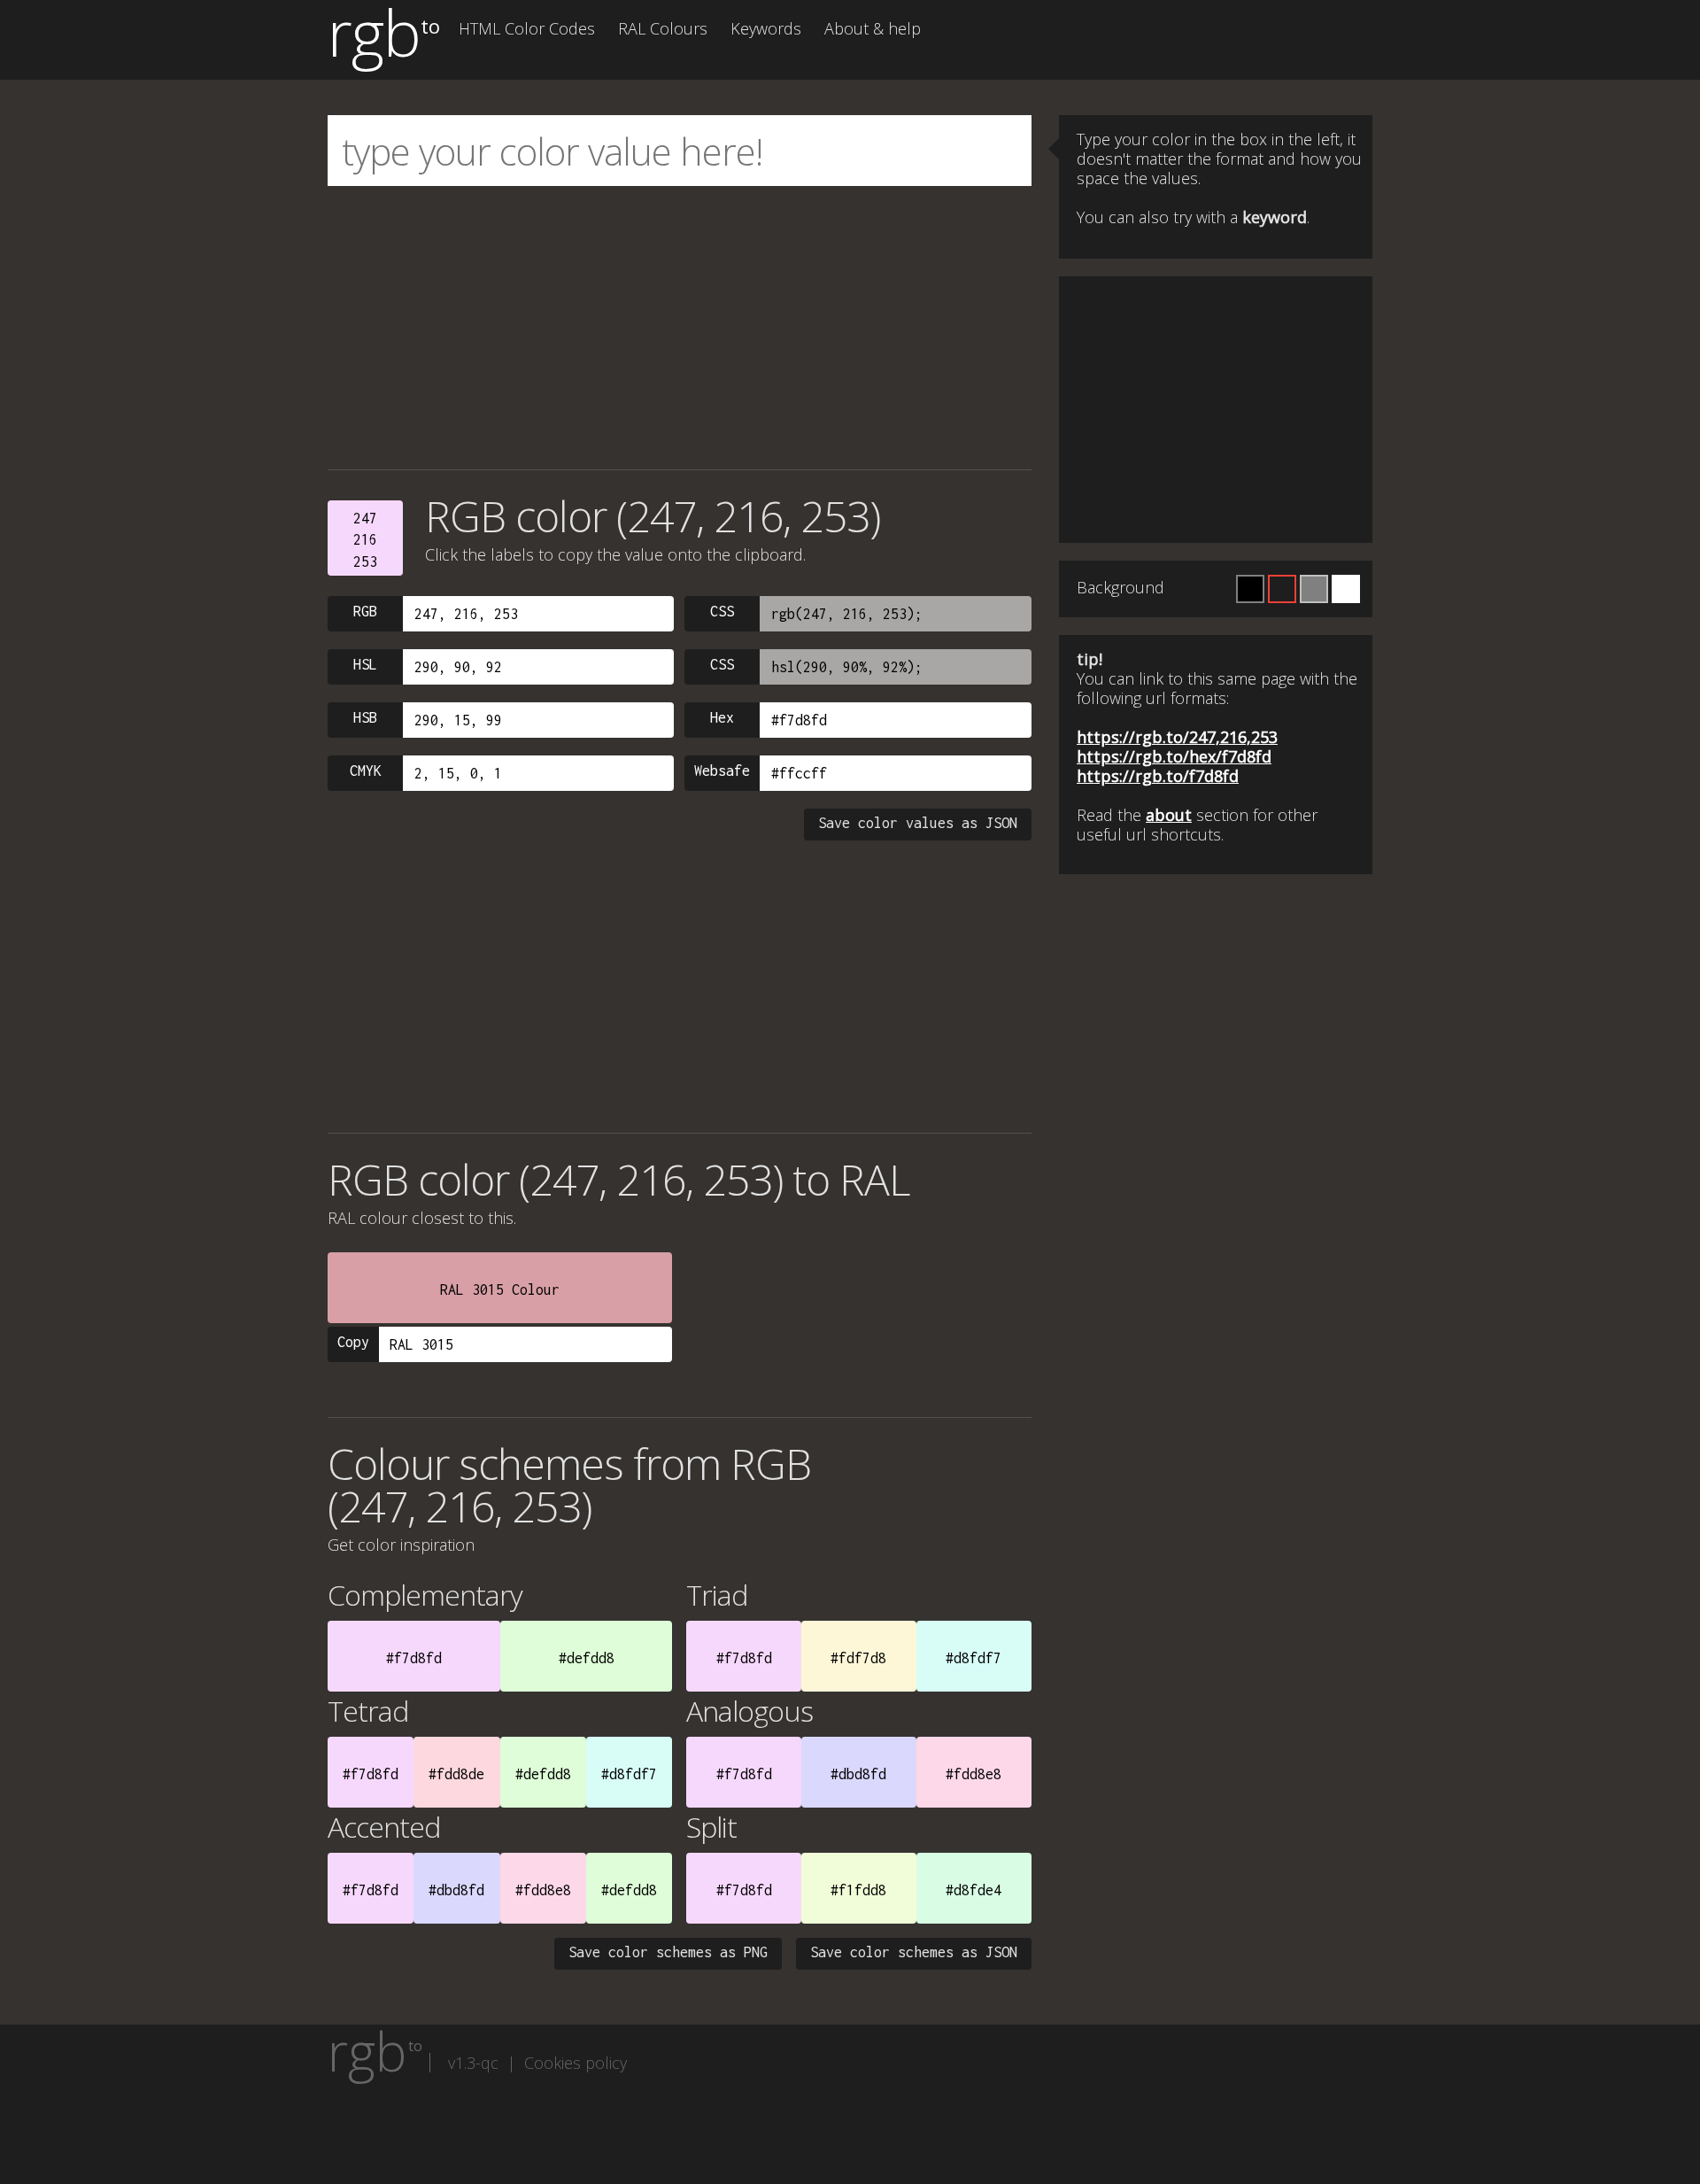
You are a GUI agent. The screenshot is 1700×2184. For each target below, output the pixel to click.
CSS (722, 611)
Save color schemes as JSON (914, 1952)
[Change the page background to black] (1250, 589)
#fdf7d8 (858, 1658)
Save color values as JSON (918, 823)
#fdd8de (456, 1774)
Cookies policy (576, 2063)
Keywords (766, 28)
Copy (353, 1342)
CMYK (366, 771)
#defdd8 (587, 1658)
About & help (873, 28)
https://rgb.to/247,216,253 (1177, 737)
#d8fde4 (974, 1890)
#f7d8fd (414, 1658)
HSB (365, 717)
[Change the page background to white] (1346, 589)
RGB (365, 611)
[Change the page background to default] (1282, 589)
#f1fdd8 (858, 1890)
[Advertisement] (680, 328)
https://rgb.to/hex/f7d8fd (1174, 756)
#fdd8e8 (974, 1774)
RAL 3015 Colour (500, 1289)
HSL (365, 664)
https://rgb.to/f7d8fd (1158, 776)
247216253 (365, 540)
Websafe (722, 771)
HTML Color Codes (527, 28)
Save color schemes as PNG (668, 1952)
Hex (722, 717)
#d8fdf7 (974, 1658)
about (1169, 815)
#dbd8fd (858, 1774)
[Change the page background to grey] (1314, 589)
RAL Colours (663, 28)
